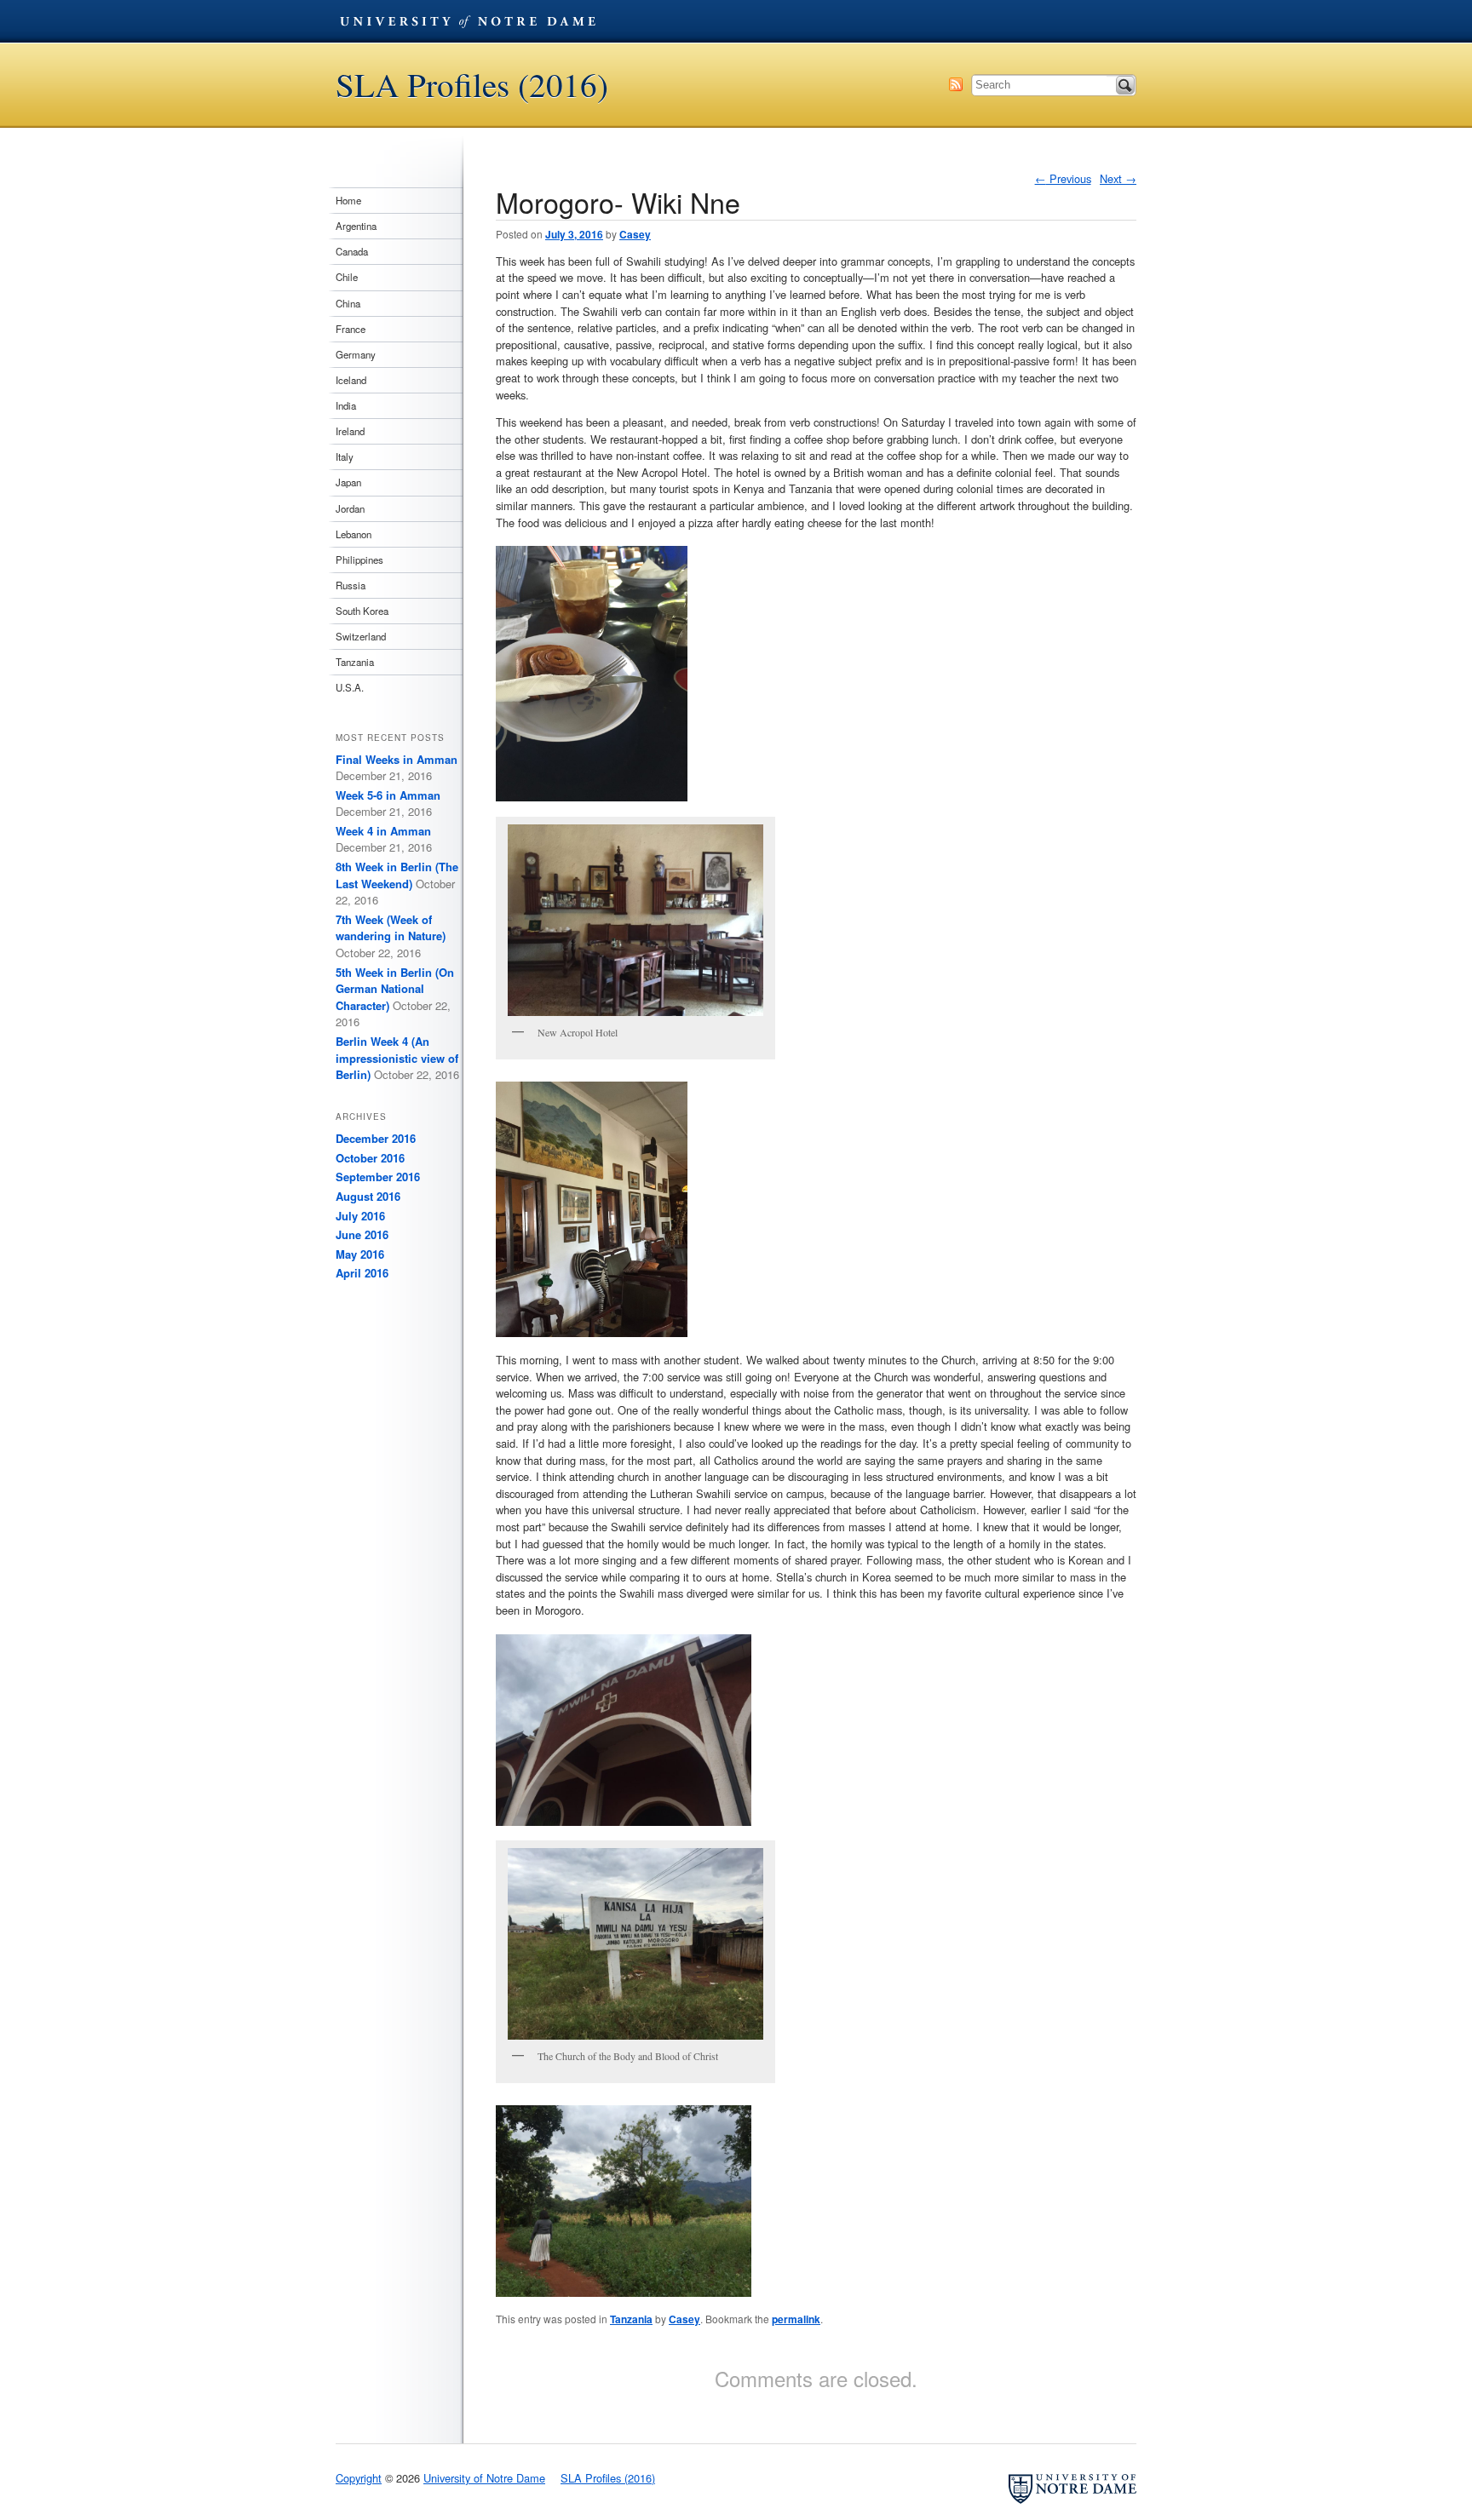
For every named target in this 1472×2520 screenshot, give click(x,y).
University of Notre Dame (468, 21)
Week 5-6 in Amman (388, 795)
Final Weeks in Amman (397, 759)
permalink (796, 2319)
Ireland (350, 431)
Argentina (356, 226)
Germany (356, 354)
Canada (352, 251)
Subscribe (956, 84)
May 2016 (360, 1254)
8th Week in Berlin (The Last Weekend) (397, 875)
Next (1118, 178)
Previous (1063, 178)
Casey (635, 234)
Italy (345, 456)
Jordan (350, 508)
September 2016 (378, 1177)
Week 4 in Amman (383, 831)
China (348, 303)
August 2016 (368, 1196)
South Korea (362, 611)
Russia (351, 585)
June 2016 (362, 1234)
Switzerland (361, 636)
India (346, 405)
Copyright (359, 2478)
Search (1125, 85)
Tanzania (631, 2319)
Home (348, 200)
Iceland (351, 380)
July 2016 (360, 1216)
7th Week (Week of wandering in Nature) (391, 928)
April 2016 (362, 1273)
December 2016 (376, 1138)
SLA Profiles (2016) (472, 85)
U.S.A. (350, 687)
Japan (348, 482)
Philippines (359, 560)
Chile (347, 277)
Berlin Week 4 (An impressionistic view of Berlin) (397, 1058)
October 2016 (370, 1158)
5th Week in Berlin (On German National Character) (395, 989)
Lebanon (354, 534)
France (351, 329)
